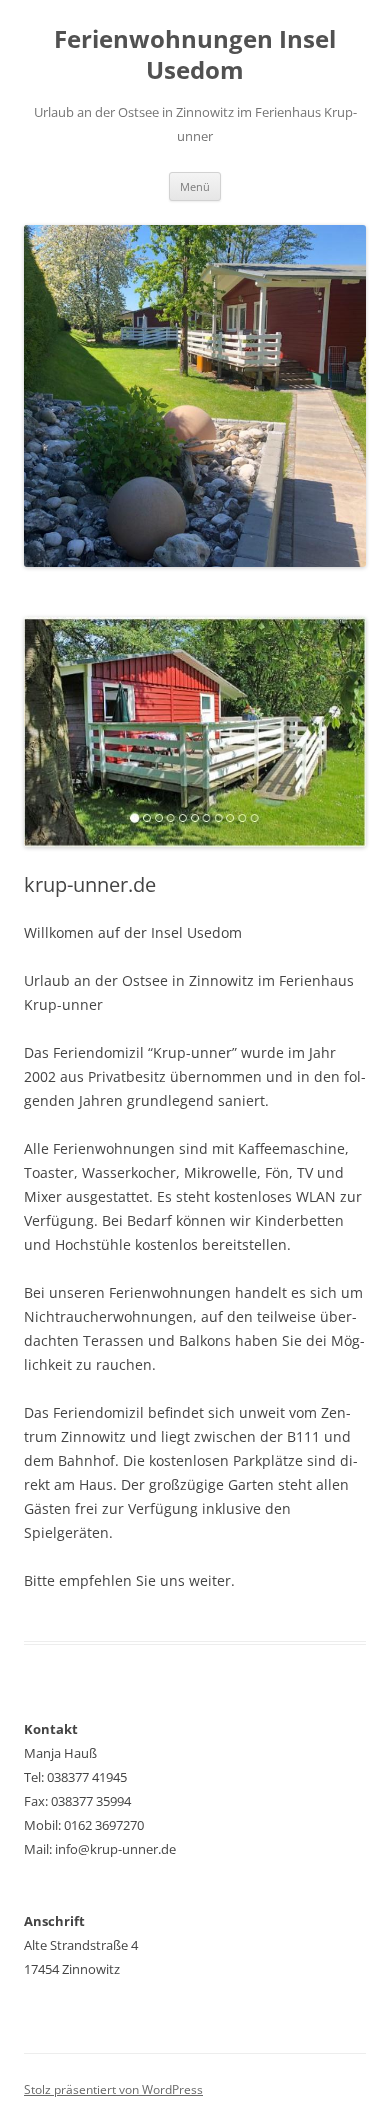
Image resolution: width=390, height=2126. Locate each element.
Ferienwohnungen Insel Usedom (195, 55)
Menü (195, 186)
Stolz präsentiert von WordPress (113, 2089)
